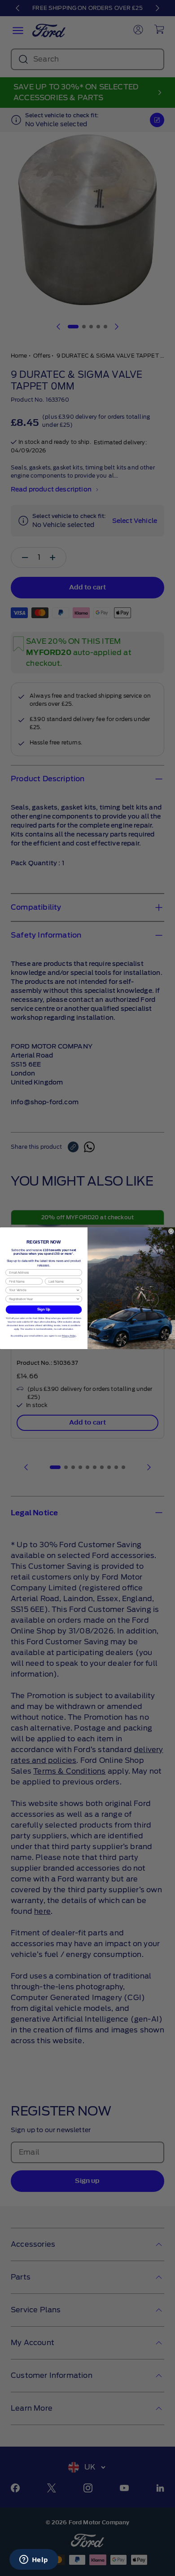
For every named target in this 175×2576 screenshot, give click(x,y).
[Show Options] (78, 1290)
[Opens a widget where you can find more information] (34, 2560)
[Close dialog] (171, 1231)
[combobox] (42, 1290)
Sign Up (44, 1309)
